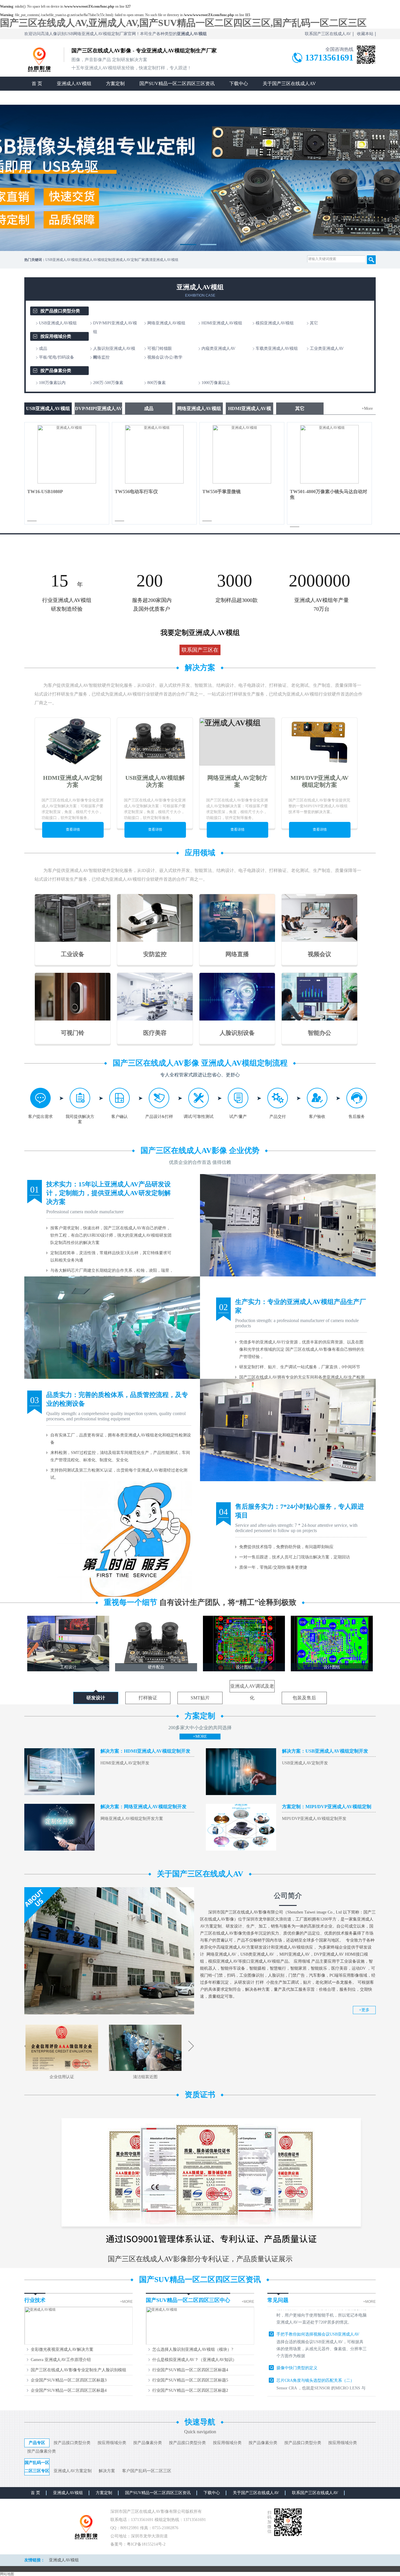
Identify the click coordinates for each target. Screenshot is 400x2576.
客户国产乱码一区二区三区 (147, 2471)
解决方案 (200, 668)
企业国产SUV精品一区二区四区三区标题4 (69, 2390)
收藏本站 (365, 34)
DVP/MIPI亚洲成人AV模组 (99, 410)
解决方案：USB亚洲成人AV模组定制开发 (325, 1751)
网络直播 (237, 954)
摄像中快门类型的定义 (297, 2328)
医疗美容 (155, 1033)
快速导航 (200, 2422)
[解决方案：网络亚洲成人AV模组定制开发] (59, 1849)
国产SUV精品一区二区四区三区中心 (188, 2300)
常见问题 (278, 2300)
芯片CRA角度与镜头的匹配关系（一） (311, 2388)
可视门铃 (73, 1033)
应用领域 (200, 853)
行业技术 (35, 2300)
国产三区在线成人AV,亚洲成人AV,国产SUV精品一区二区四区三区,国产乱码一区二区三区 (183, 23)
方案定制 (115, 84)
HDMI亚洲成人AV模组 (250, 410)
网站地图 (7, 2574)
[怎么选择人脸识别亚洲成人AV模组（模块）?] (200, 2344)
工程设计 (68, 1667)
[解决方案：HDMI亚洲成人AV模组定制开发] (59, 1794)
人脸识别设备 (237, 1033)
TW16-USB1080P (45, 492)
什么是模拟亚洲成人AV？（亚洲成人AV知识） (194, 2360)
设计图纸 (244, 1667)
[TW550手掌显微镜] (242, 482)
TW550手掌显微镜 (222, 492)
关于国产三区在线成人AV (289, 84)
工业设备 (73, 954)
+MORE (200, 1736)
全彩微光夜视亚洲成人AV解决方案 (62, 2349)
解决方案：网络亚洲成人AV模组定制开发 (143, 1807)
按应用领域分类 (56, 336)
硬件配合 (156, 1667)
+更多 (364, 2010)
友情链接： (35, 2560)
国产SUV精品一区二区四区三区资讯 (177, 84)
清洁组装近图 (145, 2077)
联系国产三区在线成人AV (328, 34)
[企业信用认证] (62, 2070)
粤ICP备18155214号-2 (146, 2544)
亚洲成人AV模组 (74, 84)
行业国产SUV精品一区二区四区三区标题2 (190, 2390)
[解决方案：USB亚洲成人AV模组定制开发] (241, 1794)
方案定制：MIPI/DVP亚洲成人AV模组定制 (327, 1807)
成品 (149, 408)
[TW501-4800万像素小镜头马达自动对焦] (329, 482)
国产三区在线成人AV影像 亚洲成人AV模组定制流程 (200, 1063)
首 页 (37, 84)
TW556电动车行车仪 (136, 492)
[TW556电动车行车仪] (154, 482)
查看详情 (73, 830)
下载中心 (239, 84)
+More (367, 408)
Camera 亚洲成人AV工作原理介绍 (61, 2360)
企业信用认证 (62, 2077)
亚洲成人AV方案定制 (73, 2471)
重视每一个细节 (200, 1602)
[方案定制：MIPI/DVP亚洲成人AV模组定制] (241, 1849)
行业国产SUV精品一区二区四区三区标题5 (190, 2380)
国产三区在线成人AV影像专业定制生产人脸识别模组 (78, 2370)
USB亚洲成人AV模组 (48, 408)
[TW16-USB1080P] (67, 482)
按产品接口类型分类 (60, 311)
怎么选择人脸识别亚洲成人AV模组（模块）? (193, 2349)
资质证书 (200, 2095)
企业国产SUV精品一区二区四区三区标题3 (69, 2380)
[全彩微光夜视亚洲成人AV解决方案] (78, 2344)
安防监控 (155, 954)
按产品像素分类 (56, 371)
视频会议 (319, 954)
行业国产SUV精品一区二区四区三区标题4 (190, 2370)
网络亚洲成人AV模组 (199, 408)
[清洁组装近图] (145, 2070)
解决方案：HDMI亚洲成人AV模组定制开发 (145, 1751)
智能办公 (319, 1033)
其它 (300, 408)
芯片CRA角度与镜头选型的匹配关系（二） (315, 2341)
